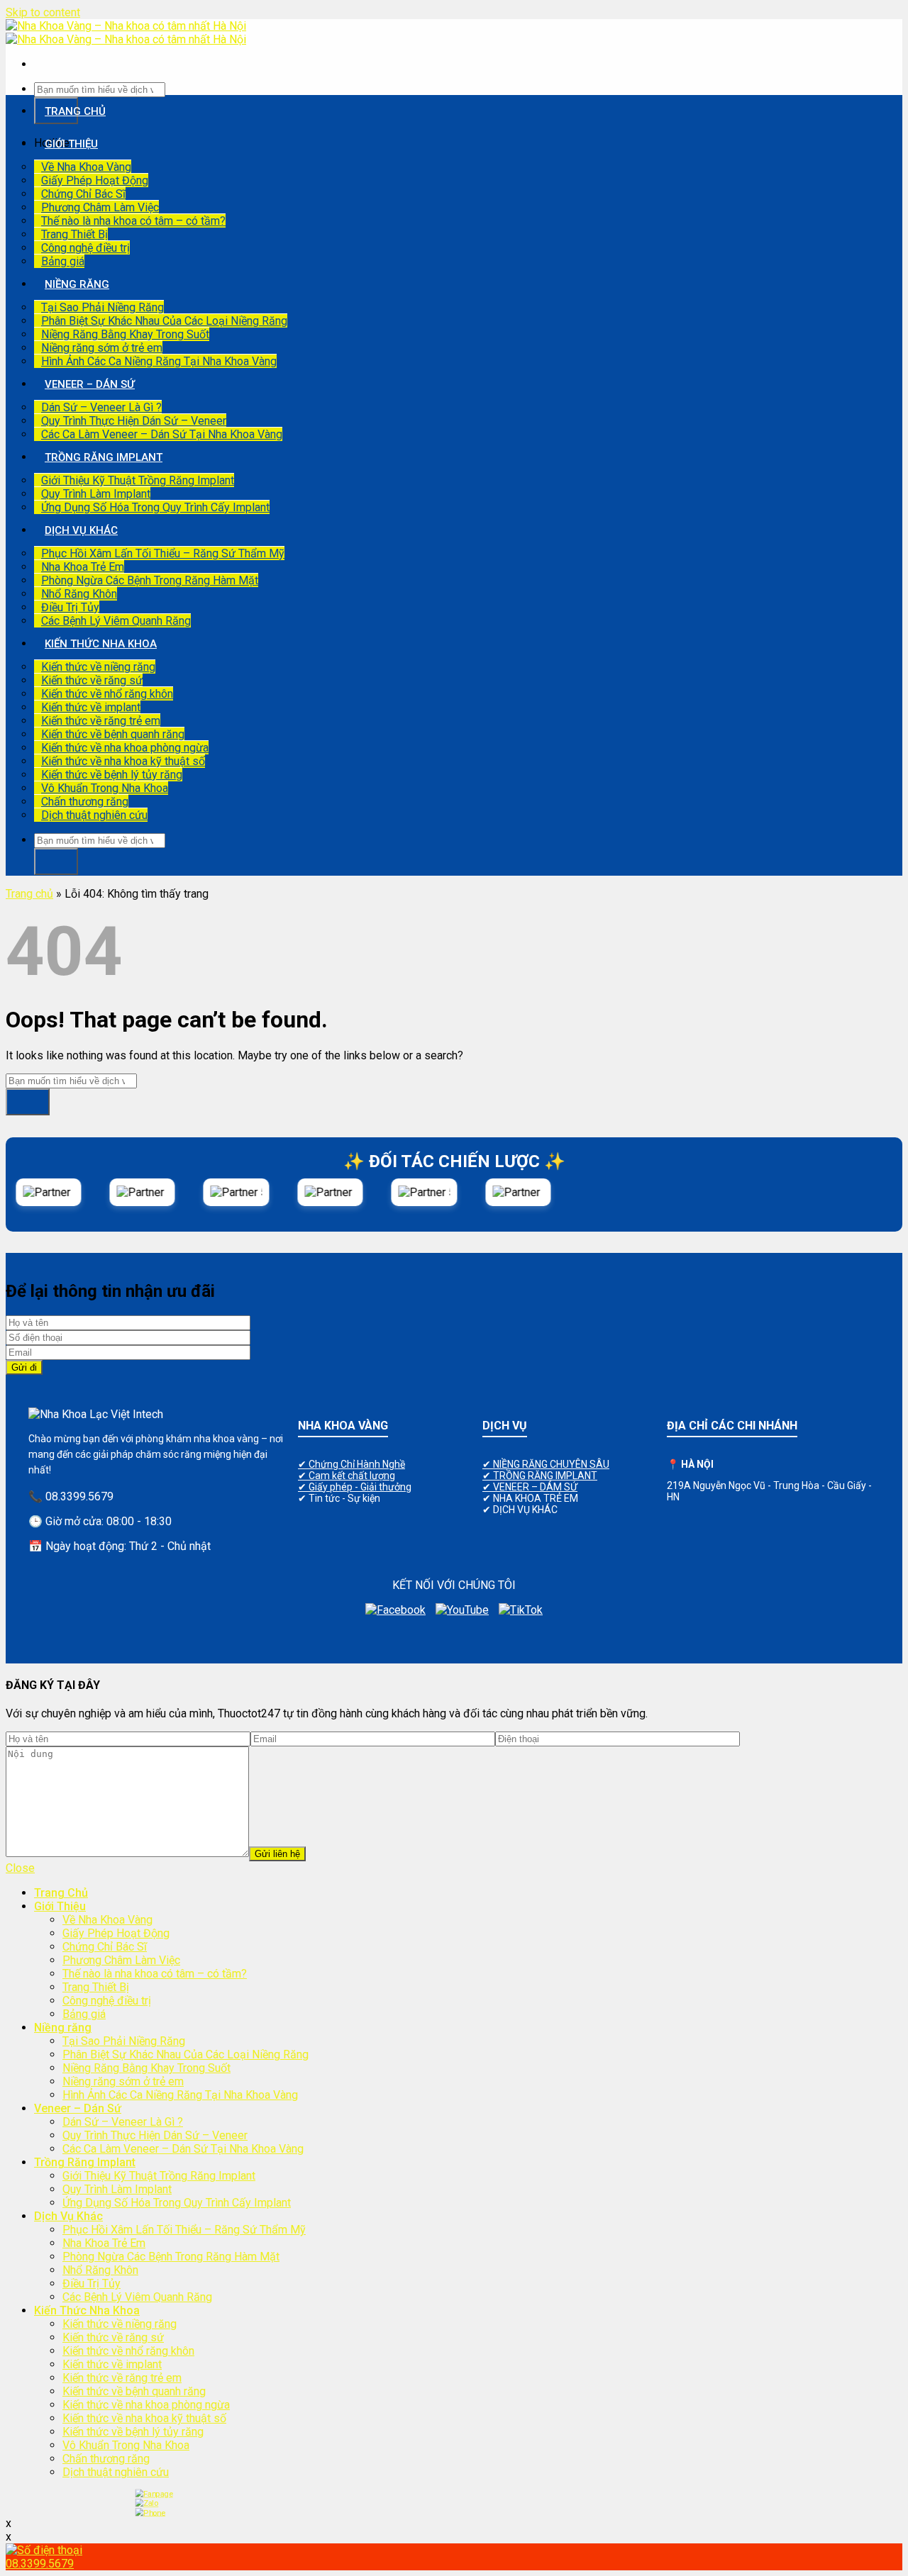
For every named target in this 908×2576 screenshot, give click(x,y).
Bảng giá (63, 261)
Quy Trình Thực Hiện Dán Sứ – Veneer (134, 421)
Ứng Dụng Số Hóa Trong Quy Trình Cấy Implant (155, 507)
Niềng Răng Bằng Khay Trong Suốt (125, 334)
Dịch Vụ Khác (81, 530)
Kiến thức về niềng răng (98, 667)
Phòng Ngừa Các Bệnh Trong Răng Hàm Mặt (150, 580)
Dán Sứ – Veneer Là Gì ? (101, 407)
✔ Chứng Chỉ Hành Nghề (351, 1464)
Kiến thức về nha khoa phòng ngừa (125, 748)
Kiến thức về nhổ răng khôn (107, 694)
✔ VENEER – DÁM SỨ (530, 1487)
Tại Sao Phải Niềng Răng (103, 307)
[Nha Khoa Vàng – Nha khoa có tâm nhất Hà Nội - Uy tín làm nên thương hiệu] (126, 33)
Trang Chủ (75, 111)
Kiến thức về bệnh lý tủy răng (112, 775)
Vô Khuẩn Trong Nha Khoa (105, 788)
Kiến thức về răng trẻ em (101, 721)
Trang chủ (29, 894)
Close (20, 1868)
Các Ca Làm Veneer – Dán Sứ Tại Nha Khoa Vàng (162, 434)
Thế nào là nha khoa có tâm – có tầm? (133, 221)
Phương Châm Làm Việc (100, 207)
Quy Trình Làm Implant (96, 494)
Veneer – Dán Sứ (90, 384)
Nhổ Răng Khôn (79, 594)
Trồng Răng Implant (104, 457)
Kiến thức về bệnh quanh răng (113, 734)
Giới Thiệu (71, 144)
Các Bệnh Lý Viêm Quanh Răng (116, 621)
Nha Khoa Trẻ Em (83, 567)
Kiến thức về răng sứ (92, 680)
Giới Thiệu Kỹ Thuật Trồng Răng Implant (138, 480)
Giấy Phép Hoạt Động (95, 180)
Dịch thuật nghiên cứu (94, 815)
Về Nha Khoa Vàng (86, 167)
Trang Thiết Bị (74, 234)
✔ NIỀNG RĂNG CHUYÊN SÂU (546, 1464)
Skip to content (43, 12)
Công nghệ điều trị (85, 248)
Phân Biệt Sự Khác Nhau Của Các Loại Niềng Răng (164, 321)
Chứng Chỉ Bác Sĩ (83, 194)
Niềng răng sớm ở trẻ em (102, 348)
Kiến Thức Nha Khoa (101, 644)
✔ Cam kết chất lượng (347, 1476)
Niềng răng (77, 284)
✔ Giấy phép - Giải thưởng (355, 1487)
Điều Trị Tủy (70, 607)
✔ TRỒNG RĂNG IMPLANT (540, 1476)
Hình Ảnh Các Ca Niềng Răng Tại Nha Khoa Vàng (159, 361)
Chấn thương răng (85, 802)
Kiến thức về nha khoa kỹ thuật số (123, 761)
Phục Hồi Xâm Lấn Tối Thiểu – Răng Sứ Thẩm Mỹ (163, 553)
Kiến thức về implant (91, 707)
